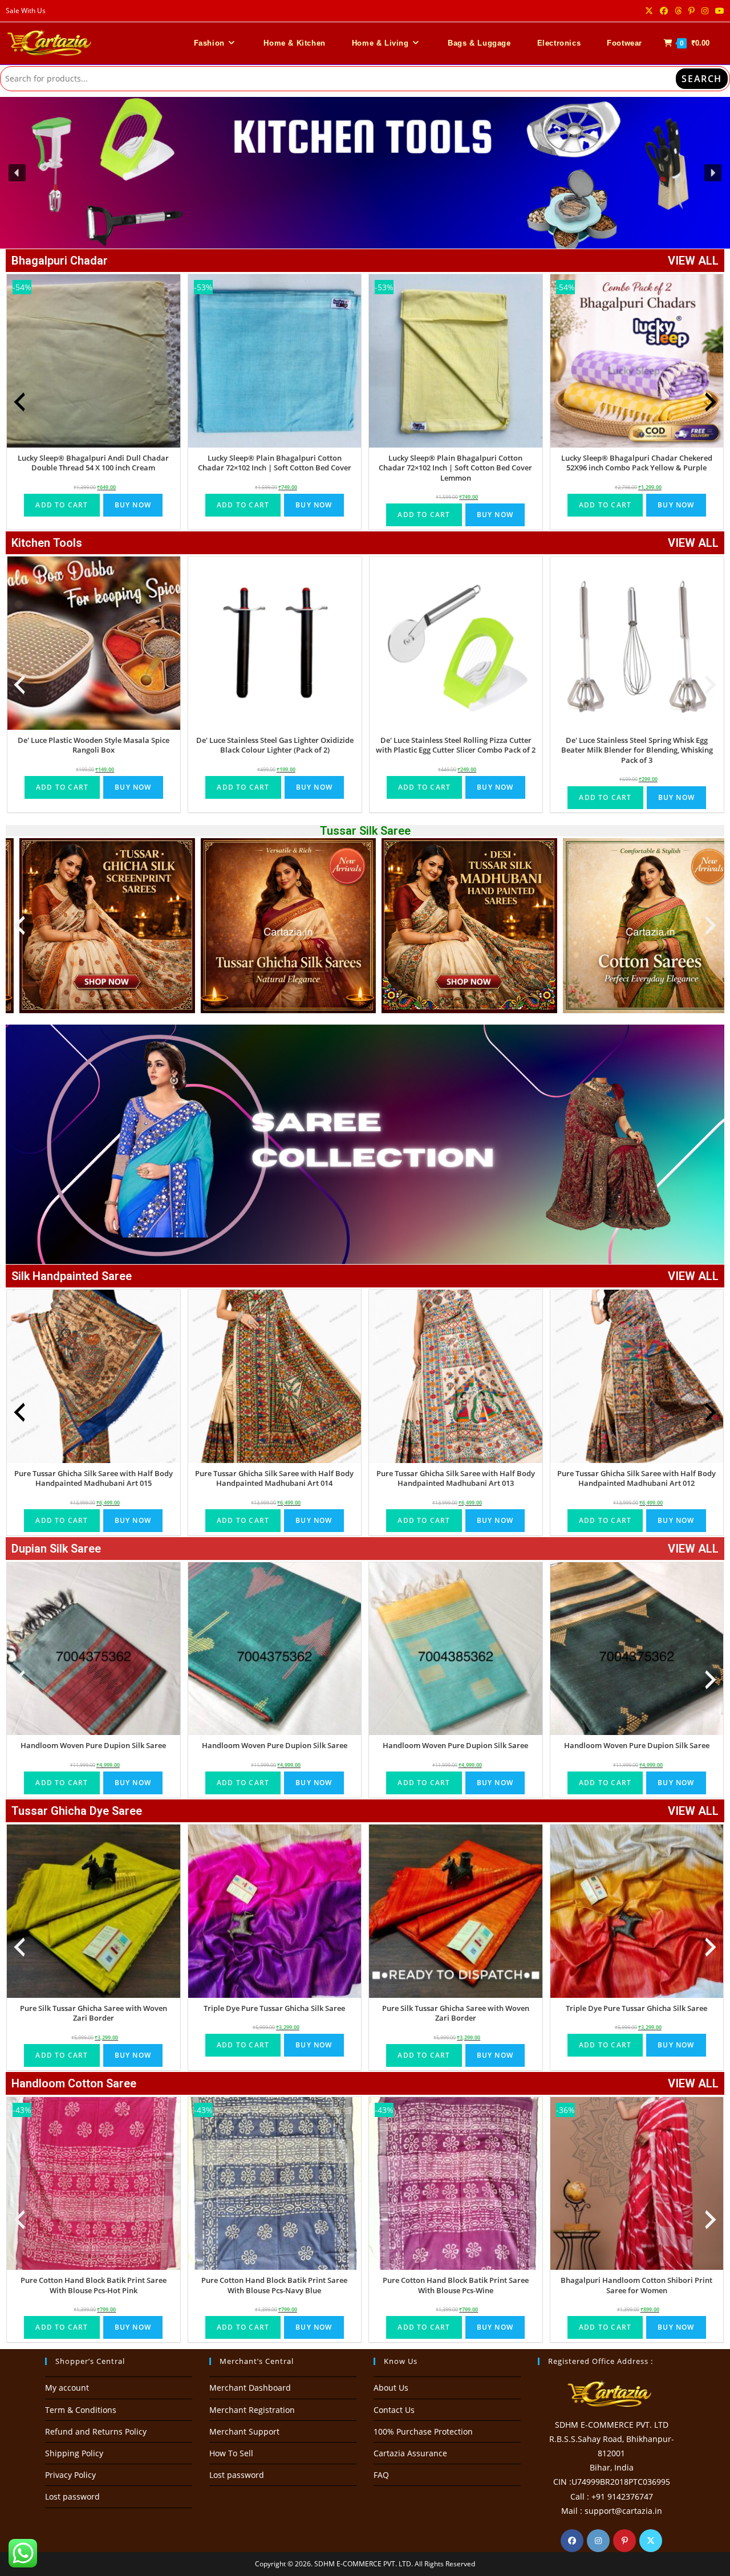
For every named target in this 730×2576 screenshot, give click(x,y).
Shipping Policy (74, 2453)
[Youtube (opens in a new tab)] (718, 11)
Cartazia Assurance (410, 2453)
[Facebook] (572, 2541)
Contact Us (394, 2410)
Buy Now (133, 505)
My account (67, 2388)
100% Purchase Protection (423, 2431)
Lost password (72, 2496)
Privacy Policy (70, 2475)
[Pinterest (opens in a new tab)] (692, 11)
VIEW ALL (693, 261)
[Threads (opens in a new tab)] (678, 11)
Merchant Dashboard (250, 2388)
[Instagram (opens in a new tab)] (705, 11)
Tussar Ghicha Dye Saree (77, 1811)
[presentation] (19, 402)
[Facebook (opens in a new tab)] (664, 11)
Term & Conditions (81, 2410)
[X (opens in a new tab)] (649, 11)
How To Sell (231, 2453)
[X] (651, 2541)
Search (702, 79)
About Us (391, 2388)
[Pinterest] (624, 2541)
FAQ (381, 2475)
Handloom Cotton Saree (74, 2083)
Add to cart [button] (62, 505)
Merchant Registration (252, 2410)
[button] (365, 173)
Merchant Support (244, 2431)
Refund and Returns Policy (96, 2431)
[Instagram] (598, 2541)
